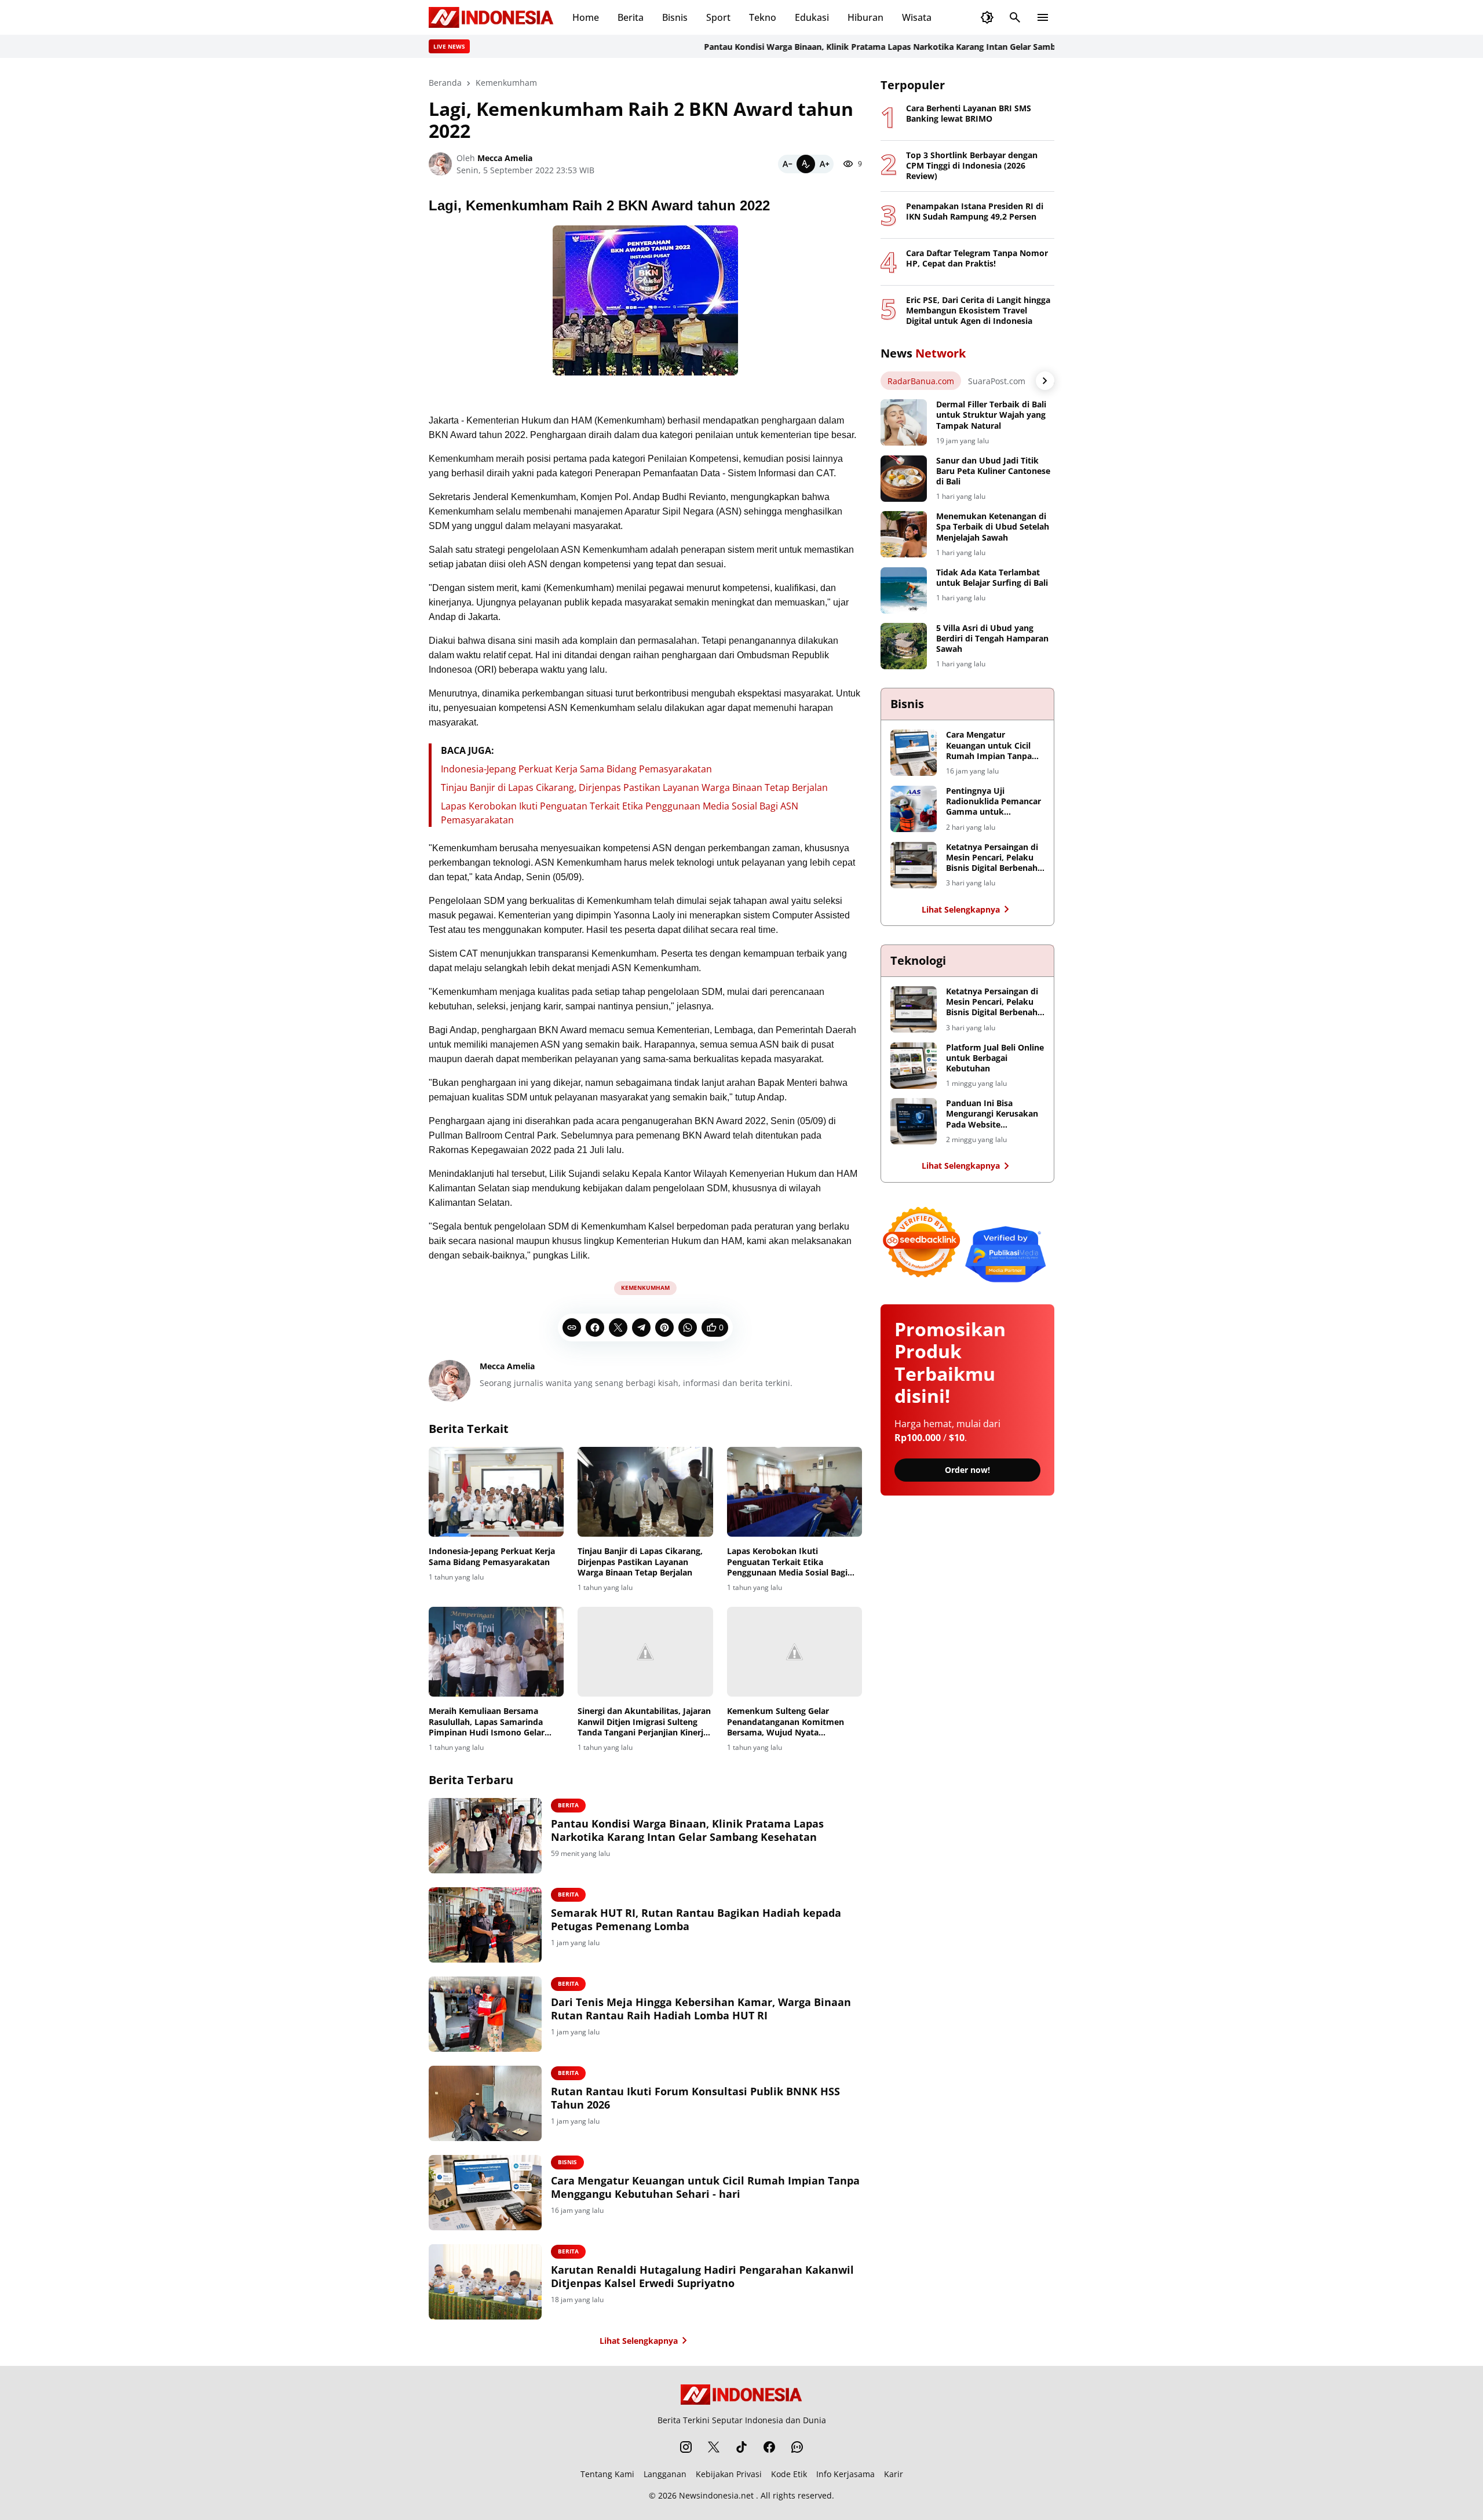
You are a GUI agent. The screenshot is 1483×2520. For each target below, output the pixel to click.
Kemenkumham (645, 1288)
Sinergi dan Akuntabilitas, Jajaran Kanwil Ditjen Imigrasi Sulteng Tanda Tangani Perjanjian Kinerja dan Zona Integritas (644, 1722)
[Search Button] (1015, 17)
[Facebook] (595, 1328)
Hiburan (865, 17)
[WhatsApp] (688, 1328)
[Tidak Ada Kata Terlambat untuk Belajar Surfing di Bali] (904, 590)
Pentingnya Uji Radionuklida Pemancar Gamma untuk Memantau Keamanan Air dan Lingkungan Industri (993, 802)
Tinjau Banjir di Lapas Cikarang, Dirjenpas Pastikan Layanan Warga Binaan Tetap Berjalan (634, 787)
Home (586, 17)
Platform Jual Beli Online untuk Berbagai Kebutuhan (995, 1058)
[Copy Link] (572, 1328)
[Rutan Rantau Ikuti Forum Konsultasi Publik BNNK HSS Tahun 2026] (485, 2103)
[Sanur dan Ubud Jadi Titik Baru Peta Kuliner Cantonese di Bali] (904, 479)
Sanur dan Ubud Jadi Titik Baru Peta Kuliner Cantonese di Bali (993, 471)
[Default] (806, 164)
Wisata (917, 17)
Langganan (665, 2474)
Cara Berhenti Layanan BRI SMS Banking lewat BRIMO (969, 114)
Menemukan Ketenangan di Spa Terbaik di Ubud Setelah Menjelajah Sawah (993, 527)
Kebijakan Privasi (729, 2474)
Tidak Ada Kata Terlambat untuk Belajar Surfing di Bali (992, 578)
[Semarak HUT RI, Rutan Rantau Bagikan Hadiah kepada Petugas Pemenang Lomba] (485, 1925)
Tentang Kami (607, 2474)
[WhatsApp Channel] (797, 2447)
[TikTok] (741, 2447)
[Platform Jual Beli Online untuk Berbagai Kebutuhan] (914, 1066)
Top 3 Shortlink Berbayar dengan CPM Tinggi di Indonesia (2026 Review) (972, 166)
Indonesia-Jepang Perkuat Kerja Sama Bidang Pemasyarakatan (576, 769)
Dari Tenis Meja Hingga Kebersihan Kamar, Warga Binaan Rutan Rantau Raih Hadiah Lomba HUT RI (701, 2009)
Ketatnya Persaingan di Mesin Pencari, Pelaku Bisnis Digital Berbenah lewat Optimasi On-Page (994, 858)
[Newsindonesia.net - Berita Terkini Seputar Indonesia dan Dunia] (491, 17)
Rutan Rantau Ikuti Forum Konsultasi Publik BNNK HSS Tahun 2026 (695, 2098)
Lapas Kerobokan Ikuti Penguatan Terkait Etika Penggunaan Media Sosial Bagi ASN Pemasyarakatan (787, 1562)
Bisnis (675, 17)
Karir (894, 2474)
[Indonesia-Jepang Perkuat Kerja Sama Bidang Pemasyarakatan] (496, 1492)
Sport (718, 17)
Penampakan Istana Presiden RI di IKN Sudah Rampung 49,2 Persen (975, 211)
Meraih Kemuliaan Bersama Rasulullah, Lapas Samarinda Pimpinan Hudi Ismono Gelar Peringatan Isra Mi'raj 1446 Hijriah (487, 1722)
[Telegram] (641, 1328)
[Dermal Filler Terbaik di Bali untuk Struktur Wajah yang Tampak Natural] (904, 422)
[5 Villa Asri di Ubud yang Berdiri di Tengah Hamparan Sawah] (904, 646)
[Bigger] (824, 164)
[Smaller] (787, 164)
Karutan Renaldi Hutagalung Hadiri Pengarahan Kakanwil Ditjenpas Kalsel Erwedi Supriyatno (702, 2277)
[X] (618, 1328)
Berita (631, 17)
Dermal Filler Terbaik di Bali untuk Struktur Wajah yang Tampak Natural (991, 415)
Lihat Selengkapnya (639, 2341)
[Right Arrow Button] (1045, 381)
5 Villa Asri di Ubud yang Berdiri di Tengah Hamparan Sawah (992, 639)
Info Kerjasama (845, 2474)
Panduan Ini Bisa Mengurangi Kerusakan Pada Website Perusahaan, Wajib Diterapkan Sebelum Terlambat (992, 1114)
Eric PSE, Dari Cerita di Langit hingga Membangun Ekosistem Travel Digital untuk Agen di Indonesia (978, 311)
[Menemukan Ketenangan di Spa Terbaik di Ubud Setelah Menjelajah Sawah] (904, 534)
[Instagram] (686, 2447)
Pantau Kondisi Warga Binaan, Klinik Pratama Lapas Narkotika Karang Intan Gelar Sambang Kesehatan (853, 47)
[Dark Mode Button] (987, 17)
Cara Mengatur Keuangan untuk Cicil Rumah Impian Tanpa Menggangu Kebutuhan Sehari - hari (705, 2187)
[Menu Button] (1043, 17)
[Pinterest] (664, 1328)
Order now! (967, 1470)
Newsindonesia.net (716, 2495)
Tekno (763, 17)
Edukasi (812, 17)
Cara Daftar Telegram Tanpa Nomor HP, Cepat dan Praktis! (977, 258)
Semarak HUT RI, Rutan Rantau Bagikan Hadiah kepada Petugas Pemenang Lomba (696, 1920)
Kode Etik (789, 2474)
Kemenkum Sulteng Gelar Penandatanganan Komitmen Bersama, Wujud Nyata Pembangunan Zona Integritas (788, 1722)
